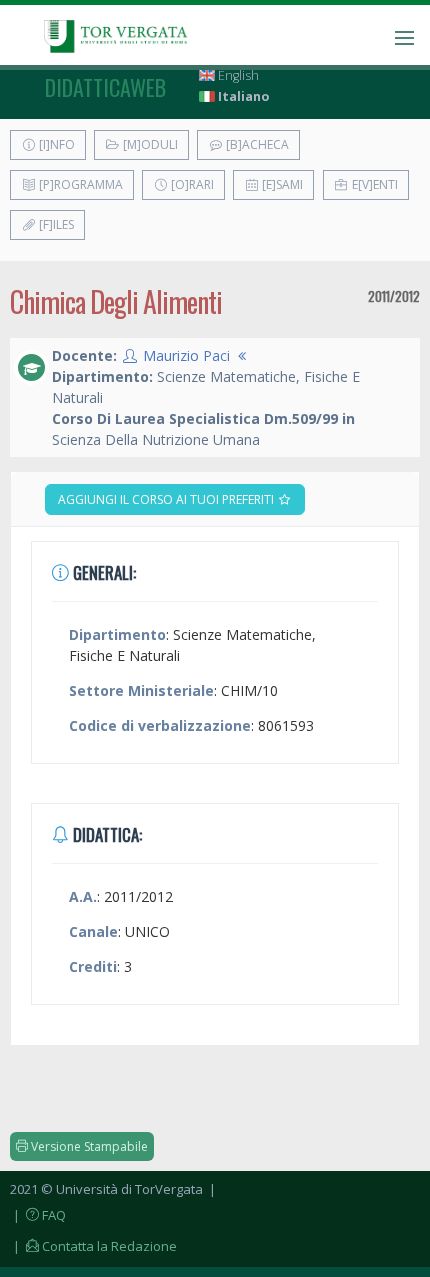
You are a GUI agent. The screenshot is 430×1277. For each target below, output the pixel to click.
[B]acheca (256, 144)
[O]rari (191, 184)
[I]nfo (55, 144)
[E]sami (281, 184)
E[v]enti (373, 184)
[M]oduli (149, 144)
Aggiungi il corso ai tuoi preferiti (167, 499)
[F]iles (55, 224)
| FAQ (38, 1215)
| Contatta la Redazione (93, 1246)
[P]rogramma (79, 184)
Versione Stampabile (88, 1146)
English (237, 75)
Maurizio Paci (186, 355)
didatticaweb (105, 87)
